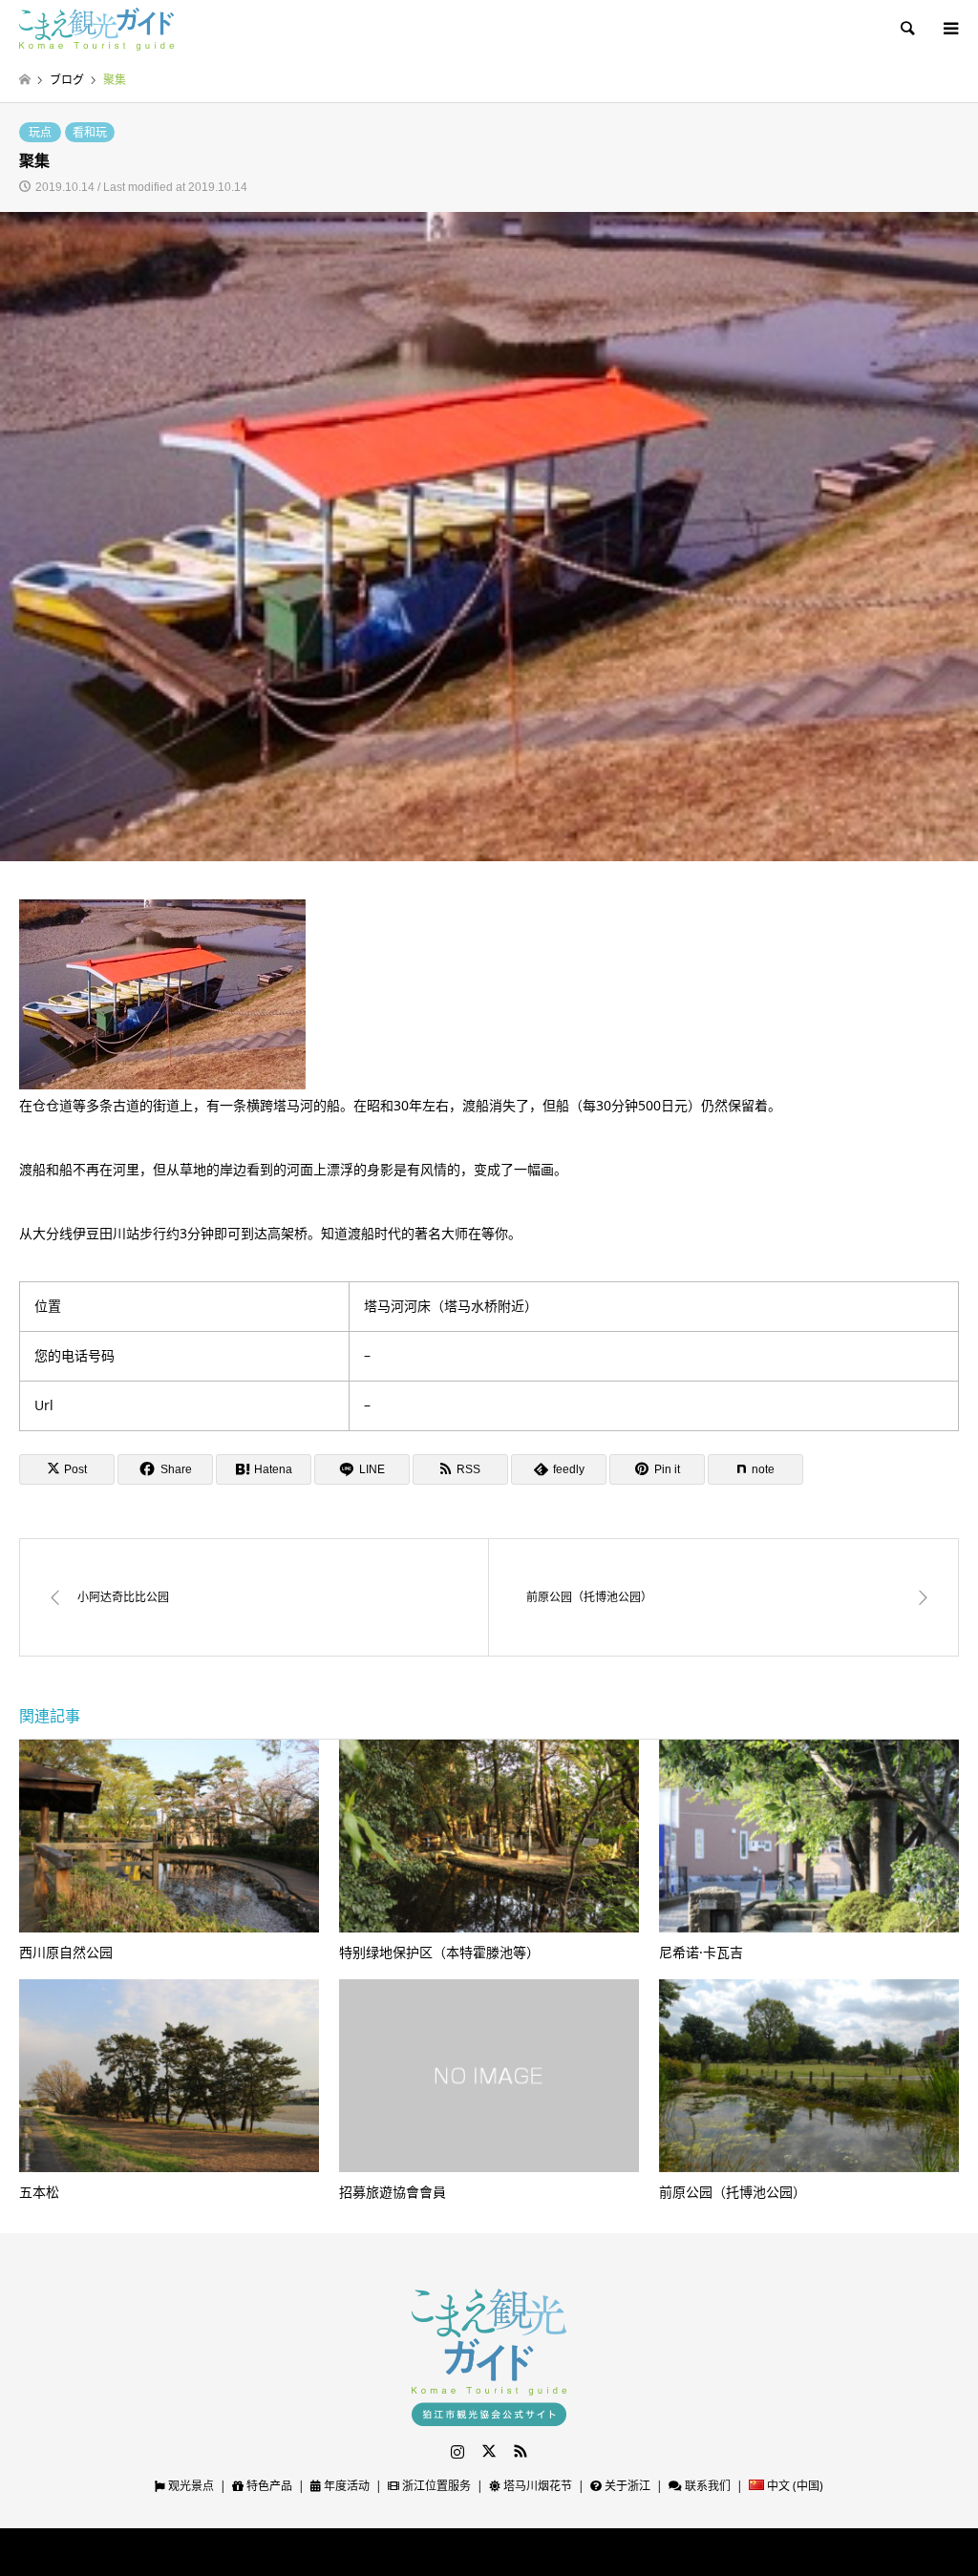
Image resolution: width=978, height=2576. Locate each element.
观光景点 (190, 2486)
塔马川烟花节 (536, 2486)
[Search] (906, 29)
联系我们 (706, 2486)
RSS (521, 2451)
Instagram (457, 2451)
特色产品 (268, 2486)
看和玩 (90, 132)
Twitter (489, 2451)
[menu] (949, 29)
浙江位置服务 (435, 2486)
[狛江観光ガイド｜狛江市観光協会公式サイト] (96, 28)
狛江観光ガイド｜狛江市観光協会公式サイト (446, 2552)
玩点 (40, 132)
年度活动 (345, 2486)
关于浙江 (626, 2486)
